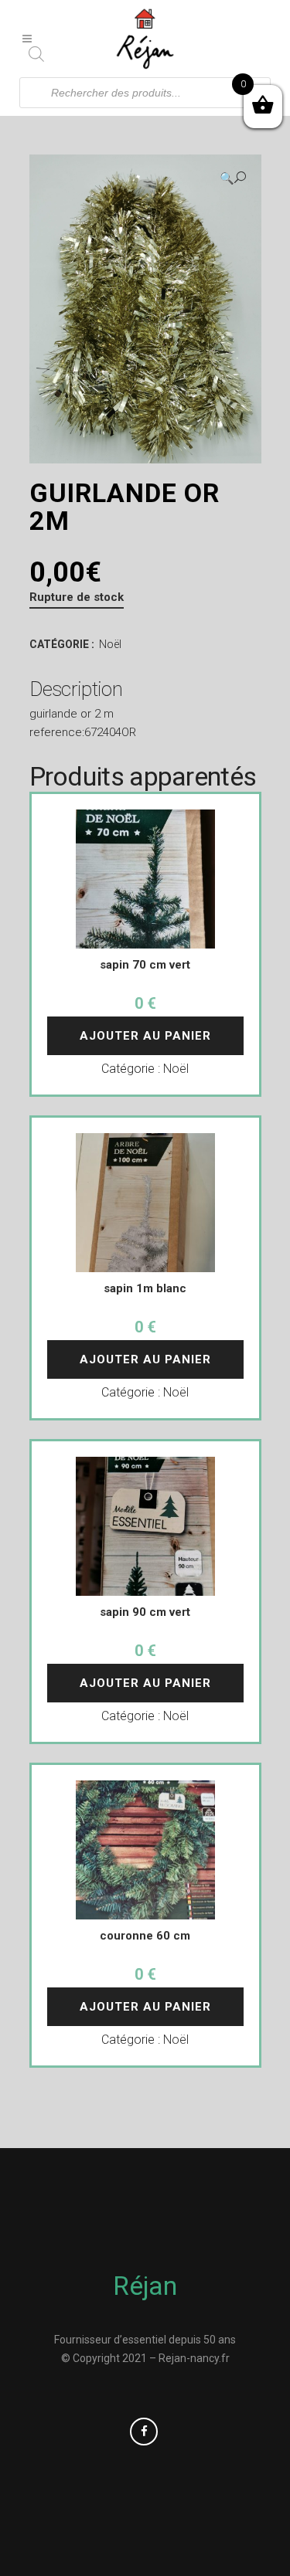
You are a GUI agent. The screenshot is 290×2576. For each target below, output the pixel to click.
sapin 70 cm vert (145, 965)
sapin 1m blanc (145, 1288)
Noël (110, 644)
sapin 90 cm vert (145, 1612)
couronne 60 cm (145, 1936)
